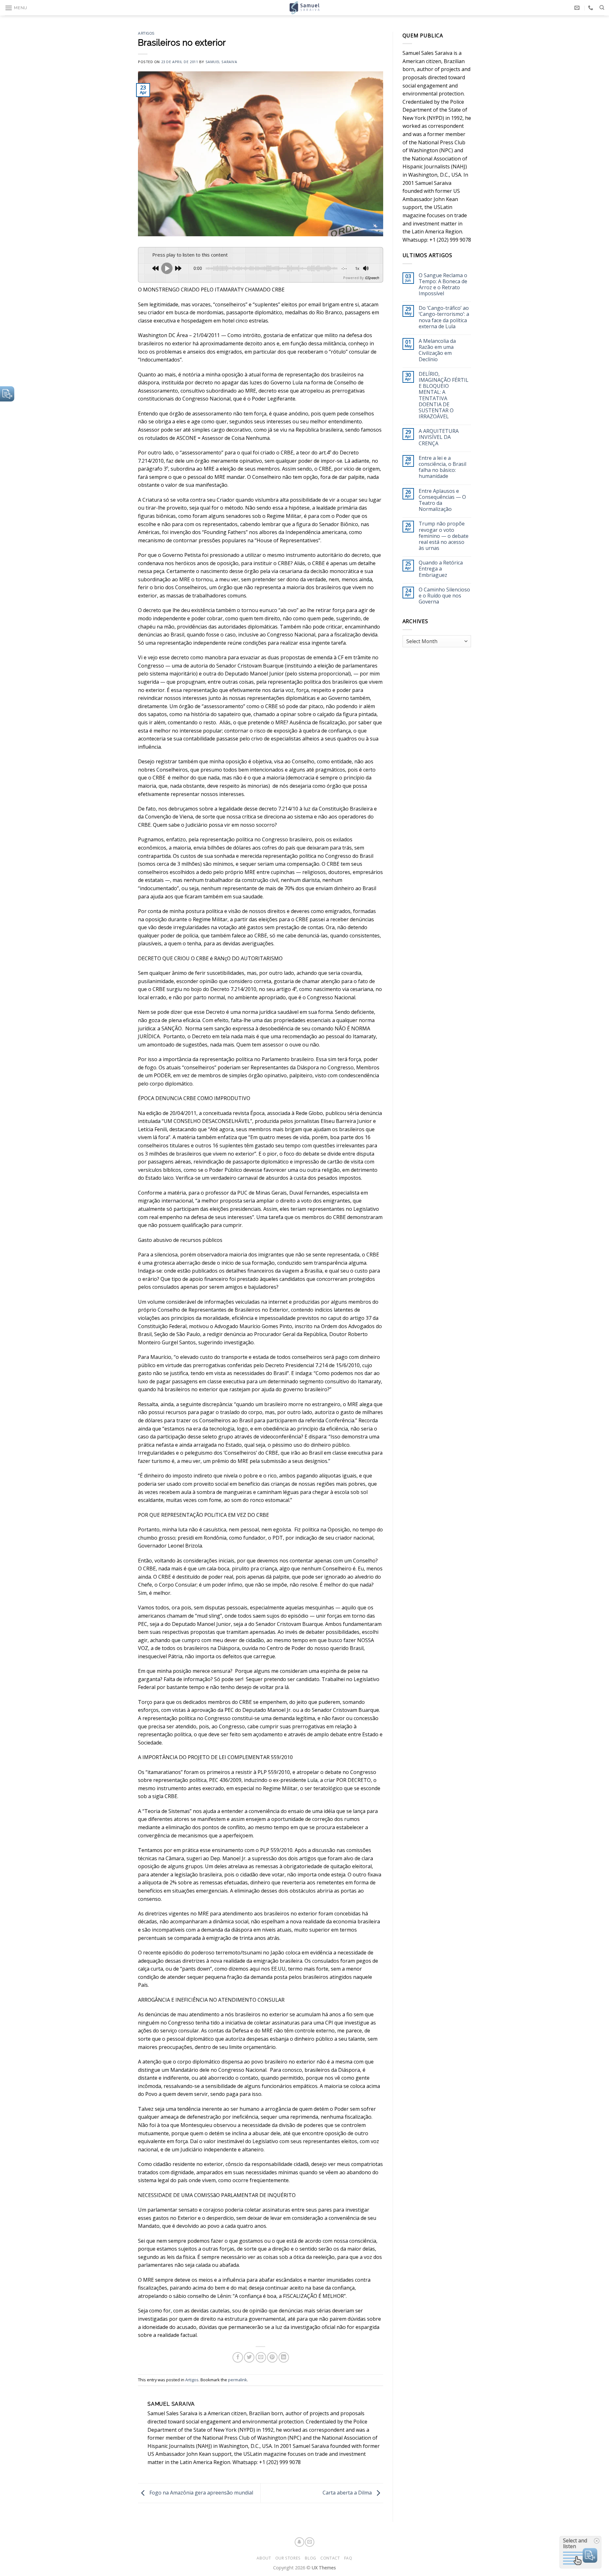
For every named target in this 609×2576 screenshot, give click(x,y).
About (264, 2558)
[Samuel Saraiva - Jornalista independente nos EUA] (304, 8)
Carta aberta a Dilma (348, 2493)
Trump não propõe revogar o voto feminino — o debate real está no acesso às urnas (444, 536)
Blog (310, 2558)
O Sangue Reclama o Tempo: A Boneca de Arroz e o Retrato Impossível (443, 285)
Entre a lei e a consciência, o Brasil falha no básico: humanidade (442, 467)
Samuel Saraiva (221, 62)
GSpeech (372, 278)
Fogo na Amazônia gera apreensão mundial (201, 2493)
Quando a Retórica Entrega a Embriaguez (441, 569)
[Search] (602, 8)
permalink (238, 2380)
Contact (330, 2558)
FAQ (348, 2558)
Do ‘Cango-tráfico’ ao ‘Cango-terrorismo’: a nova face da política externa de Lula (444, 317)
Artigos (146, 33)
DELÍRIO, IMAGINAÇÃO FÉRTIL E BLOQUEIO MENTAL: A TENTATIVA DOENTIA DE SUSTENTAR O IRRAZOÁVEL (444, 395)
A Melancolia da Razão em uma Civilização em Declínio (437, 350)
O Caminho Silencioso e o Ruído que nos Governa (444, 596)
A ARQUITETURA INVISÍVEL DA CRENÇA (439, 437)
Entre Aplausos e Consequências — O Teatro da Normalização (442, 500)
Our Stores (288, 2558)
